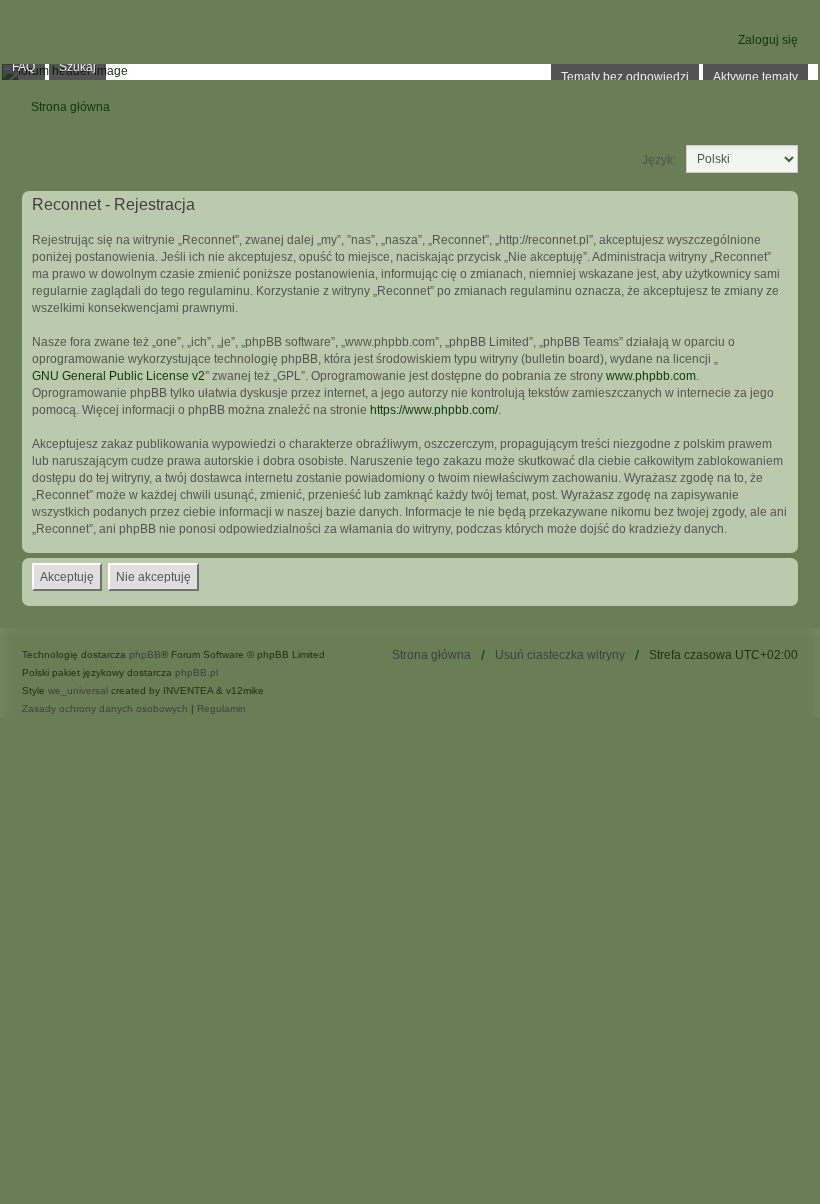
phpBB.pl (196, 672)
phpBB (145, 654)
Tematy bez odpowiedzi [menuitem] (625, 77)
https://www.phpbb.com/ (434, 410)
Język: (659, 160)
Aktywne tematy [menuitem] (755, 77)
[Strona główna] (410, 72)
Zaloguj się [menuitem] (768, 40)
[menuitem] (105, 709)
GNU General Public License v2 (118, 376)
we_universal (78, 690)
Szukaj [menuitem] (77, 67)
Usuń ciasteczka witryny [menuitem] (560, 655)
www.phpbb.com (651, 376)
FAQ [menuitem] (23, 67)
